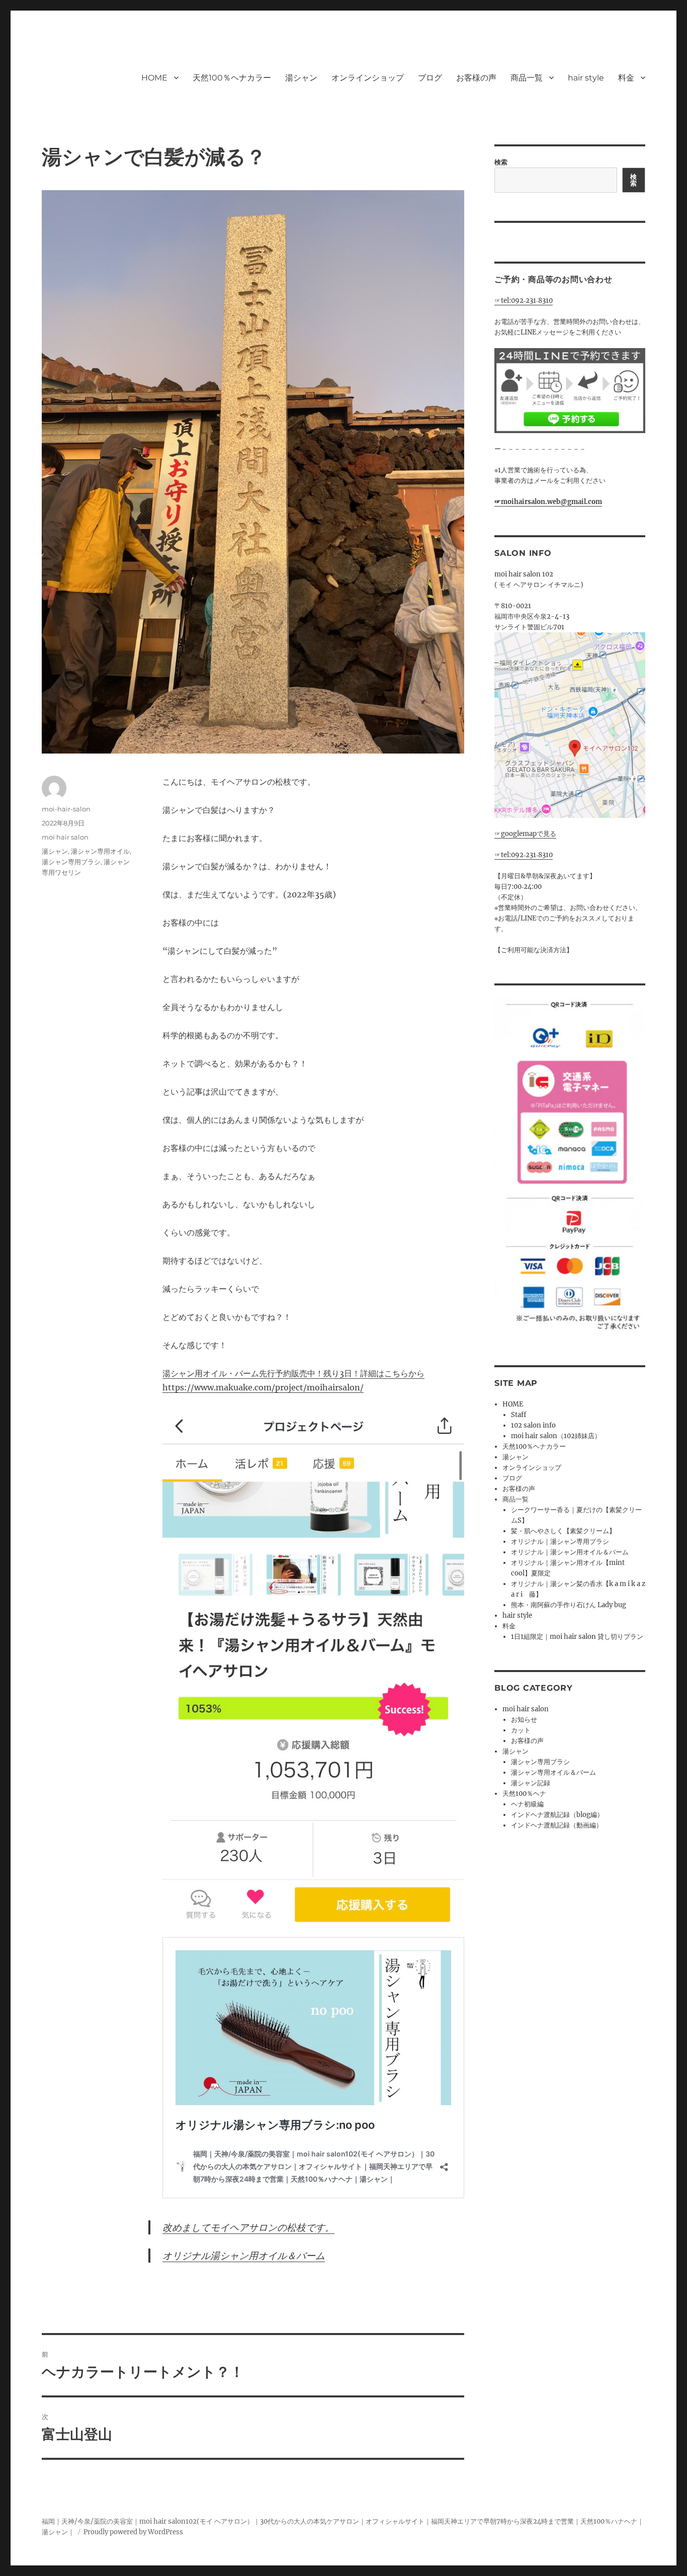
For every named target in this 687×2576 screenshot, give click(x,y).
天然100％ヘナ (524, 1794)
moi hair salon (65, 837)
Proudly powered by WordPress (133, 2532)
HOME (154, 78)
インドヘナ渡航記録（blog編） (557, 1815)
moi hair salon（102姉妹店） (556, 1436)
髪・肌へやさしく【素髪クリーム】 (563, 1531)
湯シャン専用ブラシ (71, 862)
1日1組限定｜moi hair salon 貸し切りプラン (577, 1637)
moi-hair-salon (66, 809)
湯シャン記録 (531, 1783)
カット (521, 1730)
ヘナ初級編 (527, 1804)
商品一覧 (527, 78)
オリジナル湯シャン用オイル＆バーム (244, 2256)
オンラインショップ (368, 78)
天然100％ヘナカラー (232, 78)
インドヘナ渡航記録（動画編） (557, 1825)
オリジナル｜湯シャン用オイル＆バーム (570, 1552)
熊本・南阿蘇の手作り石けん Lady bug (569, 1605)
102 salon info (533, 1425)
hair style (586, 78)
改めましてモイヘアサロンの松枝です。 (248, 2227)
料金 (626, 78)
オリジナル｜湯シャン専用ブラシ (560, 1542)
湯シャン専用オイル (100, 851)
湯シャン (301, 78)
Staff (519, 1415)
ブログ (430, 78)
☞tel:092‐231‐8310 (524, 301)
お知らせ (524, 1720)
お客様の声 (476, 78)
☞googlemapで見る (525, 834)
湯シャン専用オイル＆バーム (553, 1772)
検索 (501, 162)
